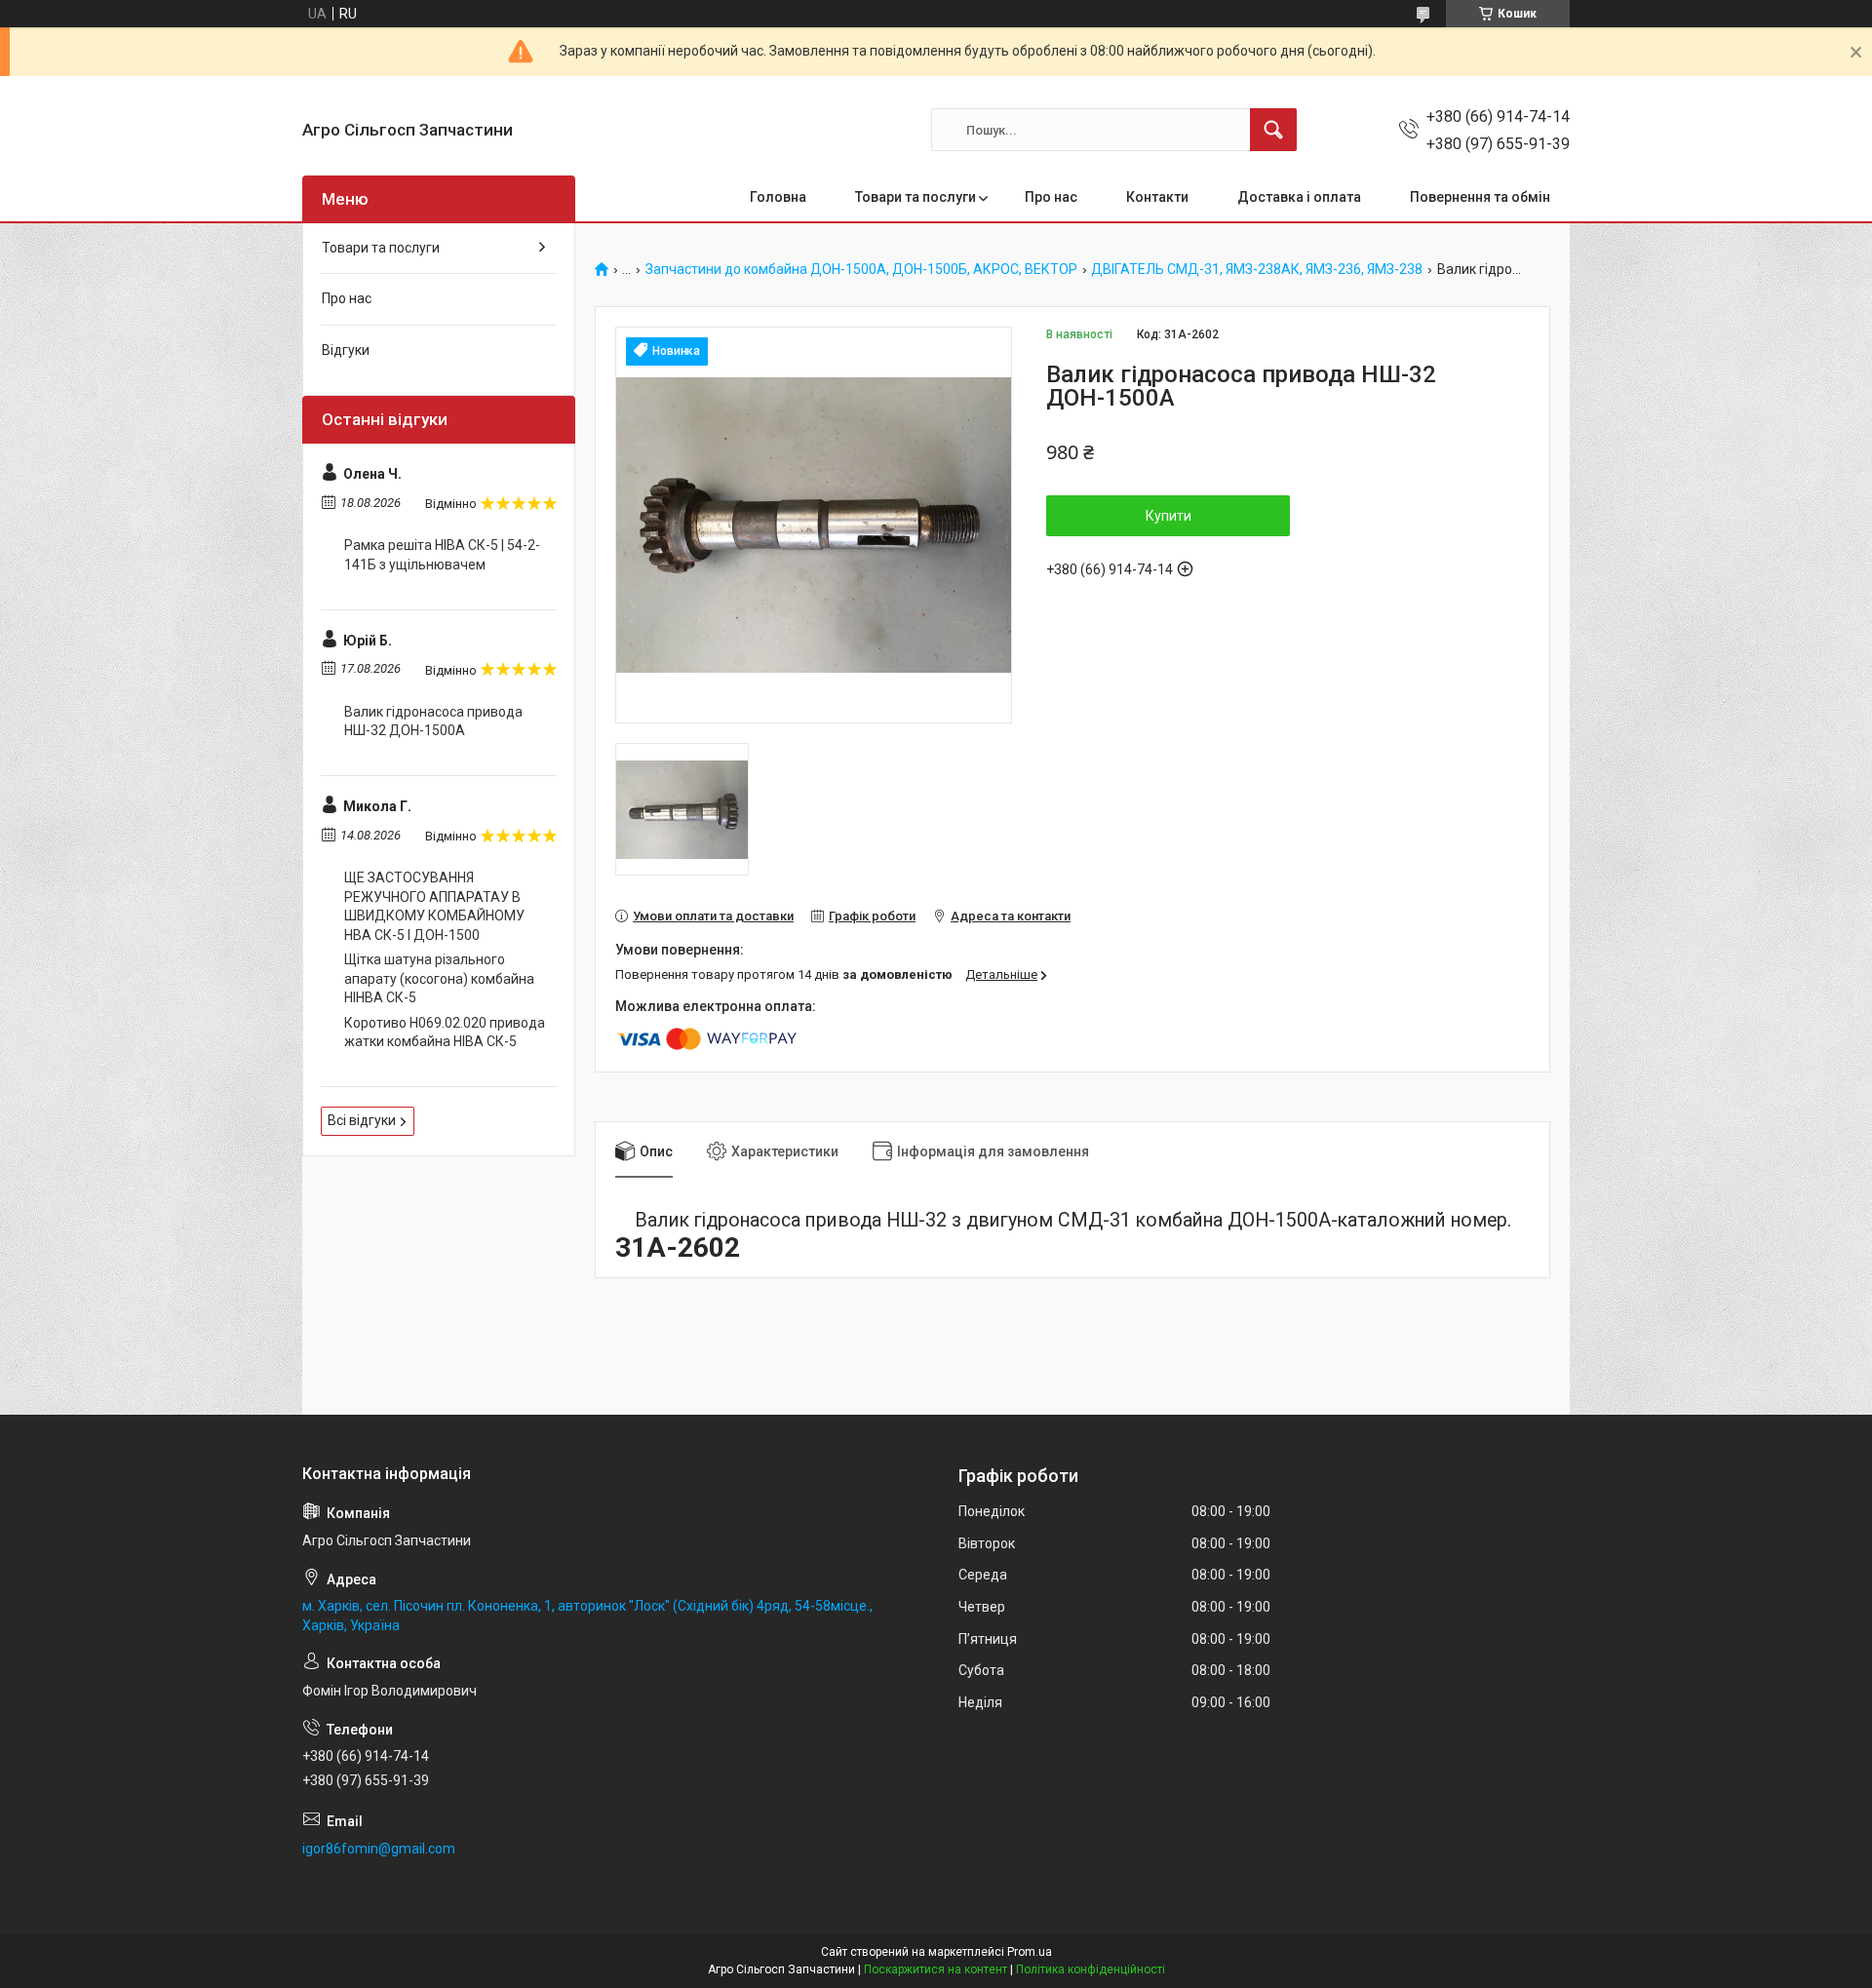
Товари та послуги (916, 197)
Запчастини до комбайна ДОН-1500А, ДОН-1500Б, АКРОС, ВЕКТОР (861, 270)
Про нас (1051, 197)
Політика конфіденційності (1091, 1969)
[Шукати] (1273, 130)
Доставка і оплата (1299, 197)
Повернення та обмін (1480, 197)
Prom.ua (1030, 1952)
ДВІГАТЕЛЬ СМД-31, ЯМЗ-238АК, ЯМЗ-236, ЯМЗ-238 (1257, 270)
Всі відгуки (362, 1120)
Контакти (1157, 197)
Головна (778, 197)
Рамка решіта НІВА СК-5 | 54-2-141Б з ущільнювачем (442, 555)
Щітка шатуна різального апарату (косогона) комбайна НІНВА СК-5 (439, 978)
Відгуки (346, 350)
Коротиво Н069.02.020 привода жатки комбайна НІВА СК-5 (445, 1033)
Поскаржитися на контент (936, 1969)
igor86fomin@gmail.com (379, 1849)
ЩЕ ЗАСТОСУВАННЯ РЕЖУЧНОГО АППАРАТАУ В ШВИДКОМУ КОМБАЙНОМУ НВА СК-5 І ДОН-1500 (434, 906)
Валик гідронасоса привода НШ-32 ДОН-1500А (433, 721)
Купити (1169, 516)
